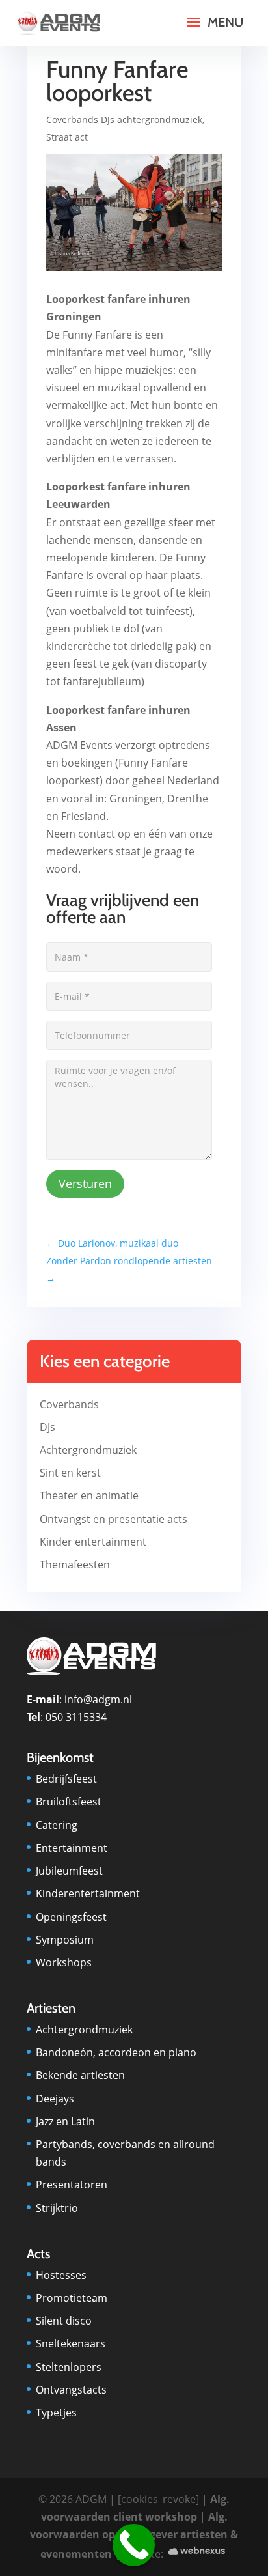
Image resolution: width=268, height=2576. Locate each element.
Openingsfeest (71, 1917)
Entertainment (72, 1848)
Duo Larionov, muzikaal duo (112, 1243)
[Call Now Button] (134, 2545)
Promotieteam (72, 2298)
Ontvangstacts (71, 2390)
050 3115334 (76, 1717)
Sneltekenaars (71, 2343)
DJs (47, 1427)
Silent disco (64, 2321)
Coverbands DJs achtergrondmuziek (124, 120)
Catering (57, 1825)
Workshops (64, 1962)
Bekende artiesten (80, 2075)
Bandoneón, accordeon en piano (116, 2052)
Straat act (67, 137)
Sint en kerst (70, 1473)
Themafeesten (75, 1564)
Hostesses (61, 2275)
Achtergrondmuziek (88, 1450)
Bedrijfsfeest (66, 1779)
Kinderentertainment (88, 1893)
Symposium (65, 1940)
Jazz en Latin (65, 2121)
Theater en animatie (89, 1495)
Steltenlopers (69, 2367)
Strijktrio (57, 2208)
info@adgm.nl (98, 1699)
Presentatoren (72, 2185)
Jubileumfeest (69, 1871)
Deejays (55, 2099)
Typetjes (56, 2413)
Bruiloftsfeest (69, 1802)
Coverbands (69, 1404)
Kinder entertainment (93, 1542)
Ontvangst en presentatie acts (114, 1519)
